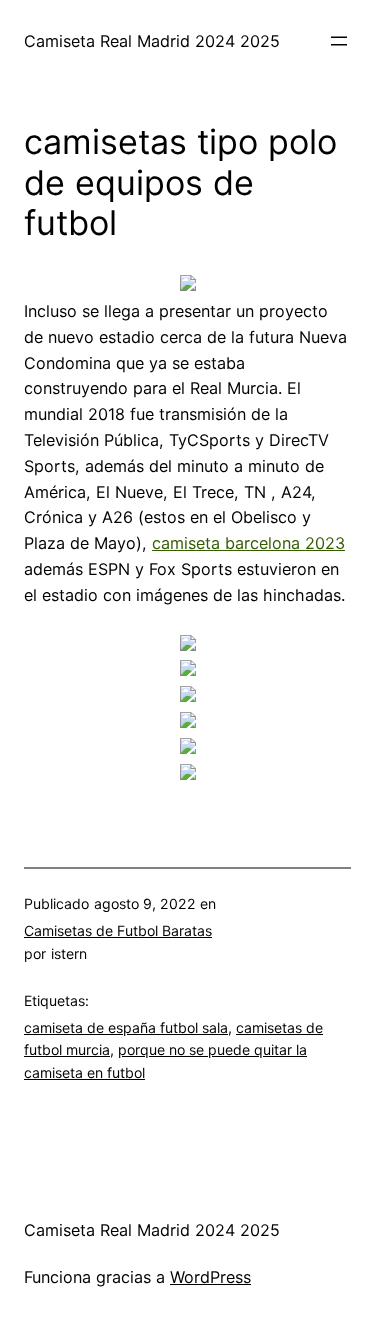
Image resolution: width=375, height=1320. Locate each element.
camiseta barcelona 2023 (248, 543)
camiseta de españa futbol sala (126, 1027)
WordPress (210, 1277)
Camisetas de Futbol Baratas (118, 930)
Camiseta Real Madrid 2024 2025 (152, 41)
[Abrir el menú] (339, 41)
